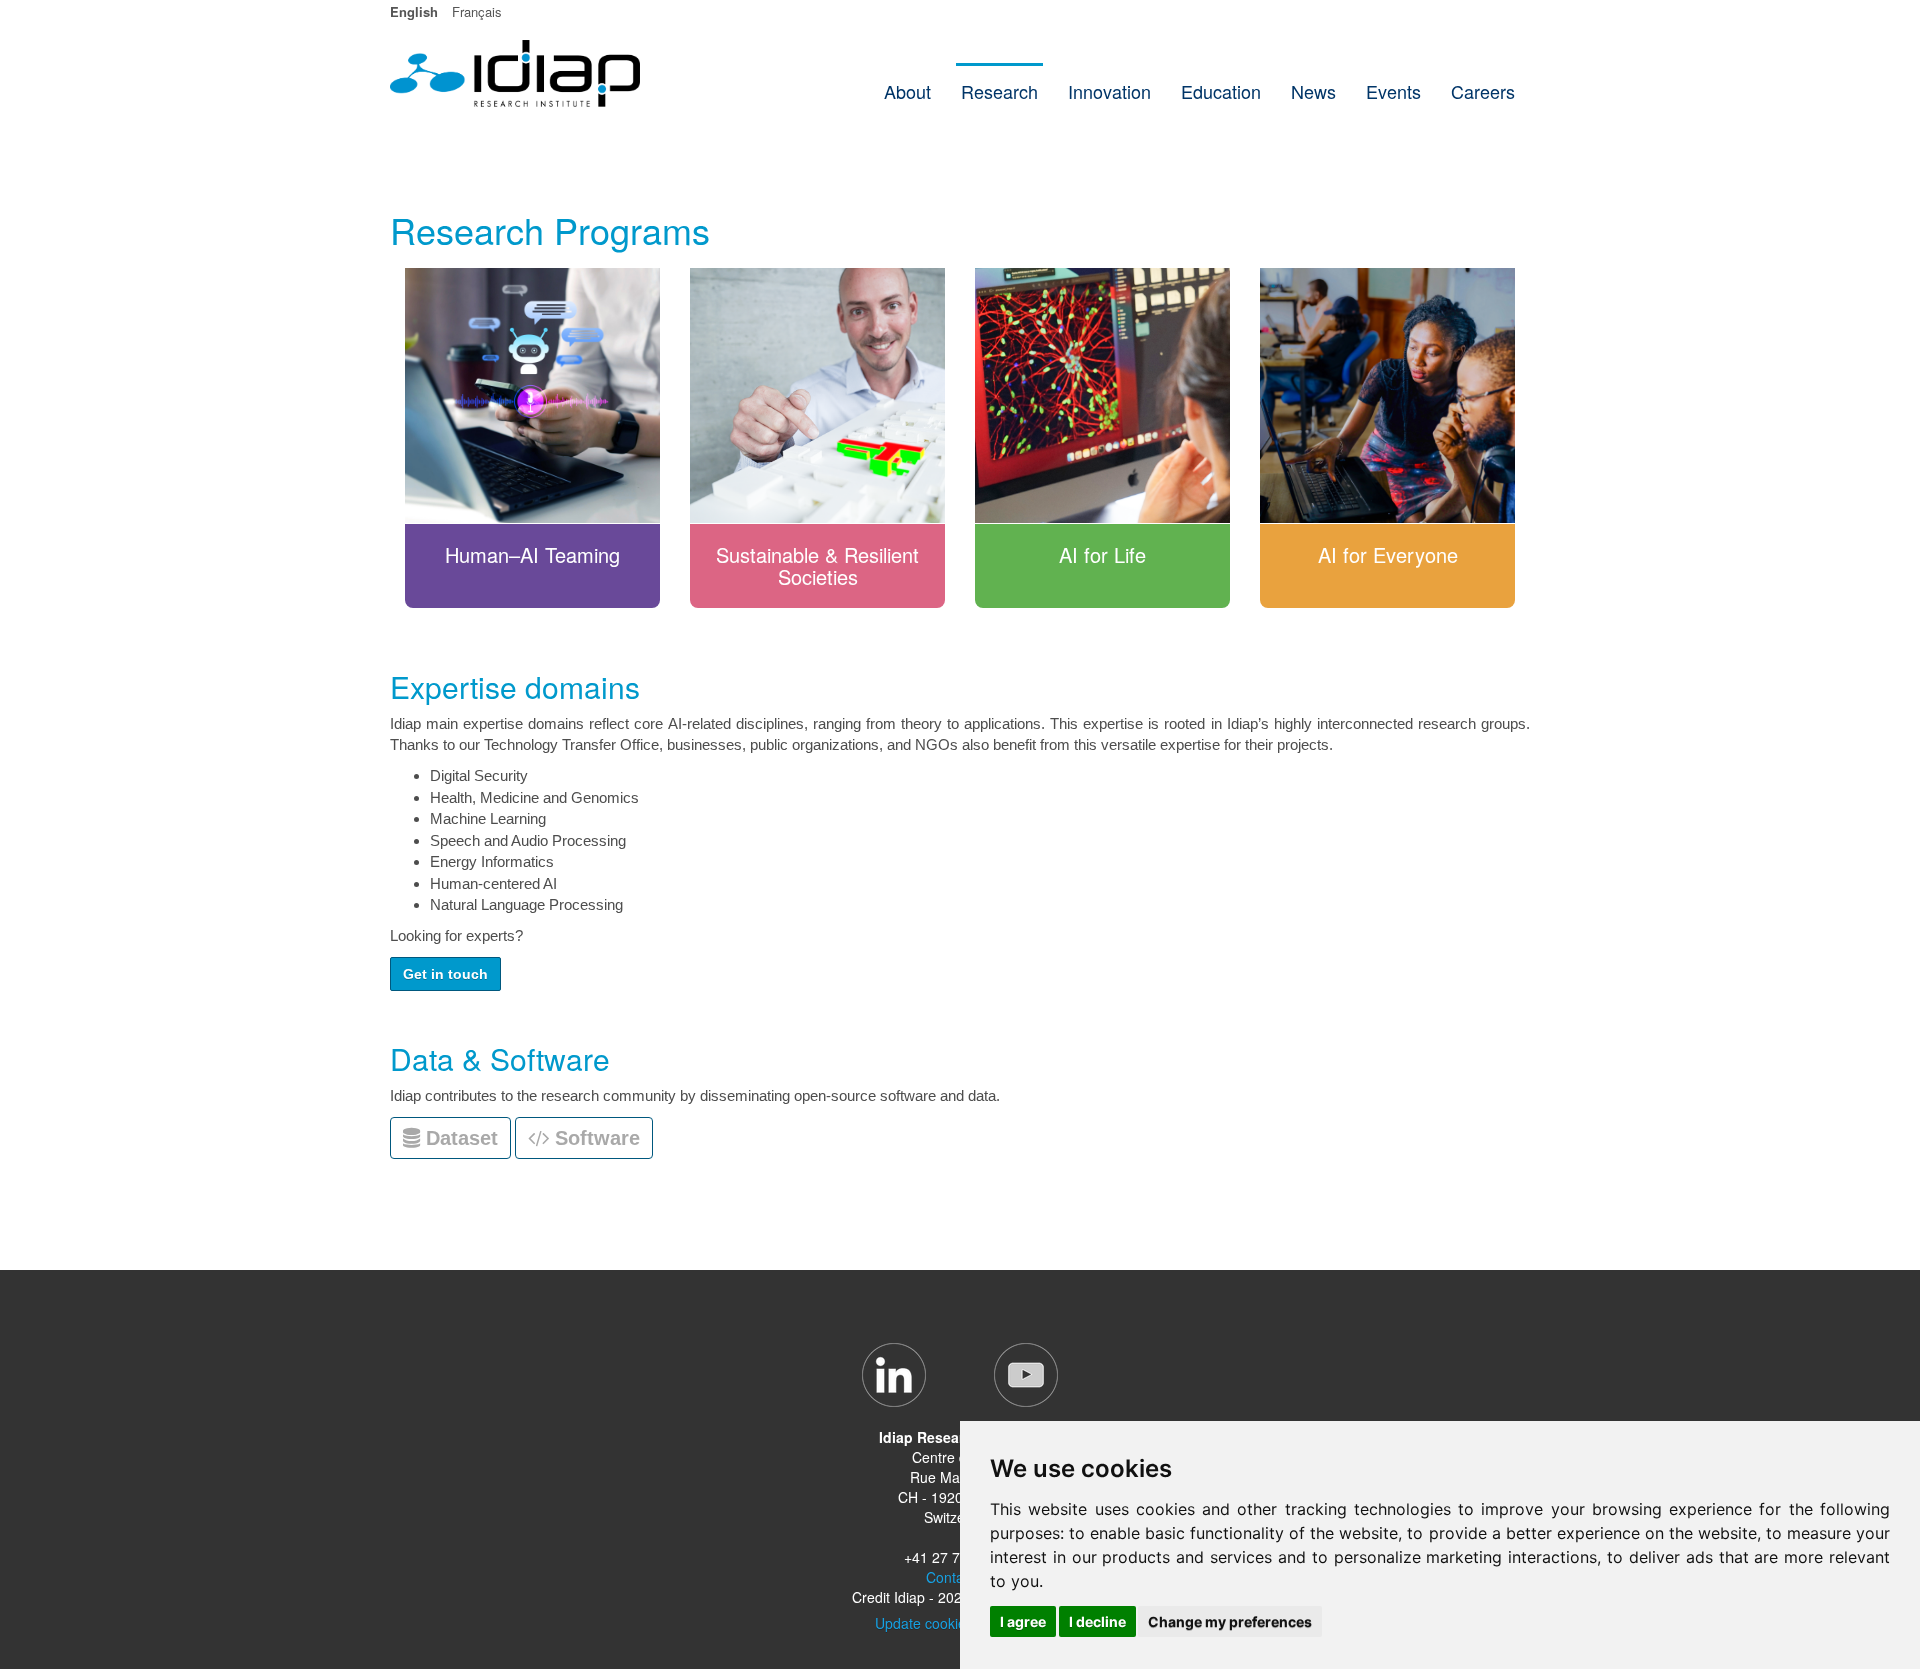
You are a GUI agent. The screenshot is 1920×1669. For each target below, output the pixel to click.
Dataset (459, 1138)
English (414, 11)
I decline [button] (1097, 1621)
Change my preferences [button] (1230, 1621)
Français (477, 11)
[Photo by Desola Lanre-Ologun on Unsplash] (1387, 394)
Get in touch (445, 974)
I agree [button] (1023, 1621)
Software (594, 1138)
